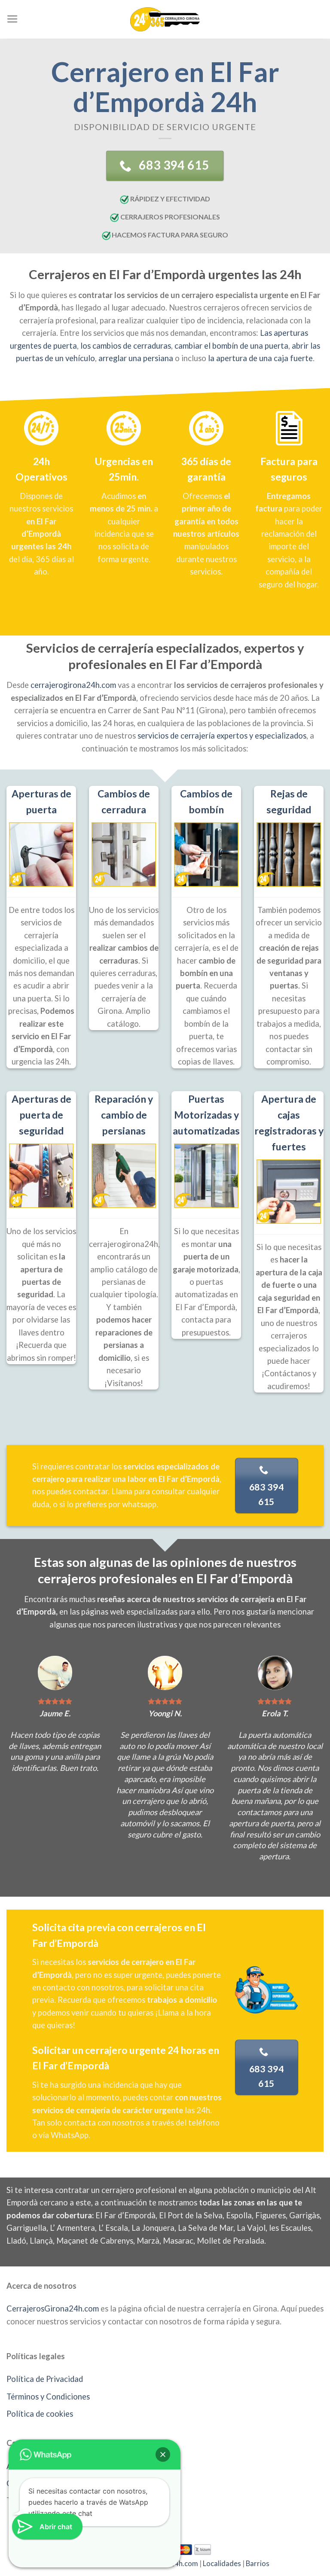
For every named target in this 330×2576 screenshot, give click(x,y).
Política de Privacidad (45, 2379)
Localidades (222, 2564)
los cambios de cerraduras (126, 346)
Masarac (178, 2241)
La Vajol (251, 2228)
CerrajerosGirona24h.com (53, 2308)
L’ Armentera (72, 2228)
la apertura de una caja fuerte (260, 358)
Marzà (148, 2241)
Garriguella (26, 2228)
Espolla (239, 2215)
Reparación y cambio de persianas (124, 1115)
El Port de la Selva (191, 2215)
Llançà (41, 2241)
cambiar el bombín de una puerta (231, 346)
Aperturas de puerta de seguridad (41, 1115)
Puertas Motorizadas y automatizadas (206, 1115)
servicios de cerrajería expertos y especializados (222, 736)
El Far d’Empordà (125, 2215)
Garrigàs (304, 2215)
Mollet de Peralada (231, 2241)
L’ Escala (113, 2228)
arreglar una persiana (136, 358)
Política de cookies (40, 2414)
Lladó (16, 2241)
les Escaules (290, 2228)
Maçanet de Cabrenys (95, 2241)
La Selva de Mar (206, 2228)
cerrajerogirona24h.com (73, 685)
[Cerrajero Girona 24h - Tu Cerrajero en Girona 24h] (165, 19)
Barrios (258, 2564)
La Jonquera (153, 2228)
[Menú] (12, 19)
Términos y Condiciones (48, 2397)
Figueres (270, 2215)
